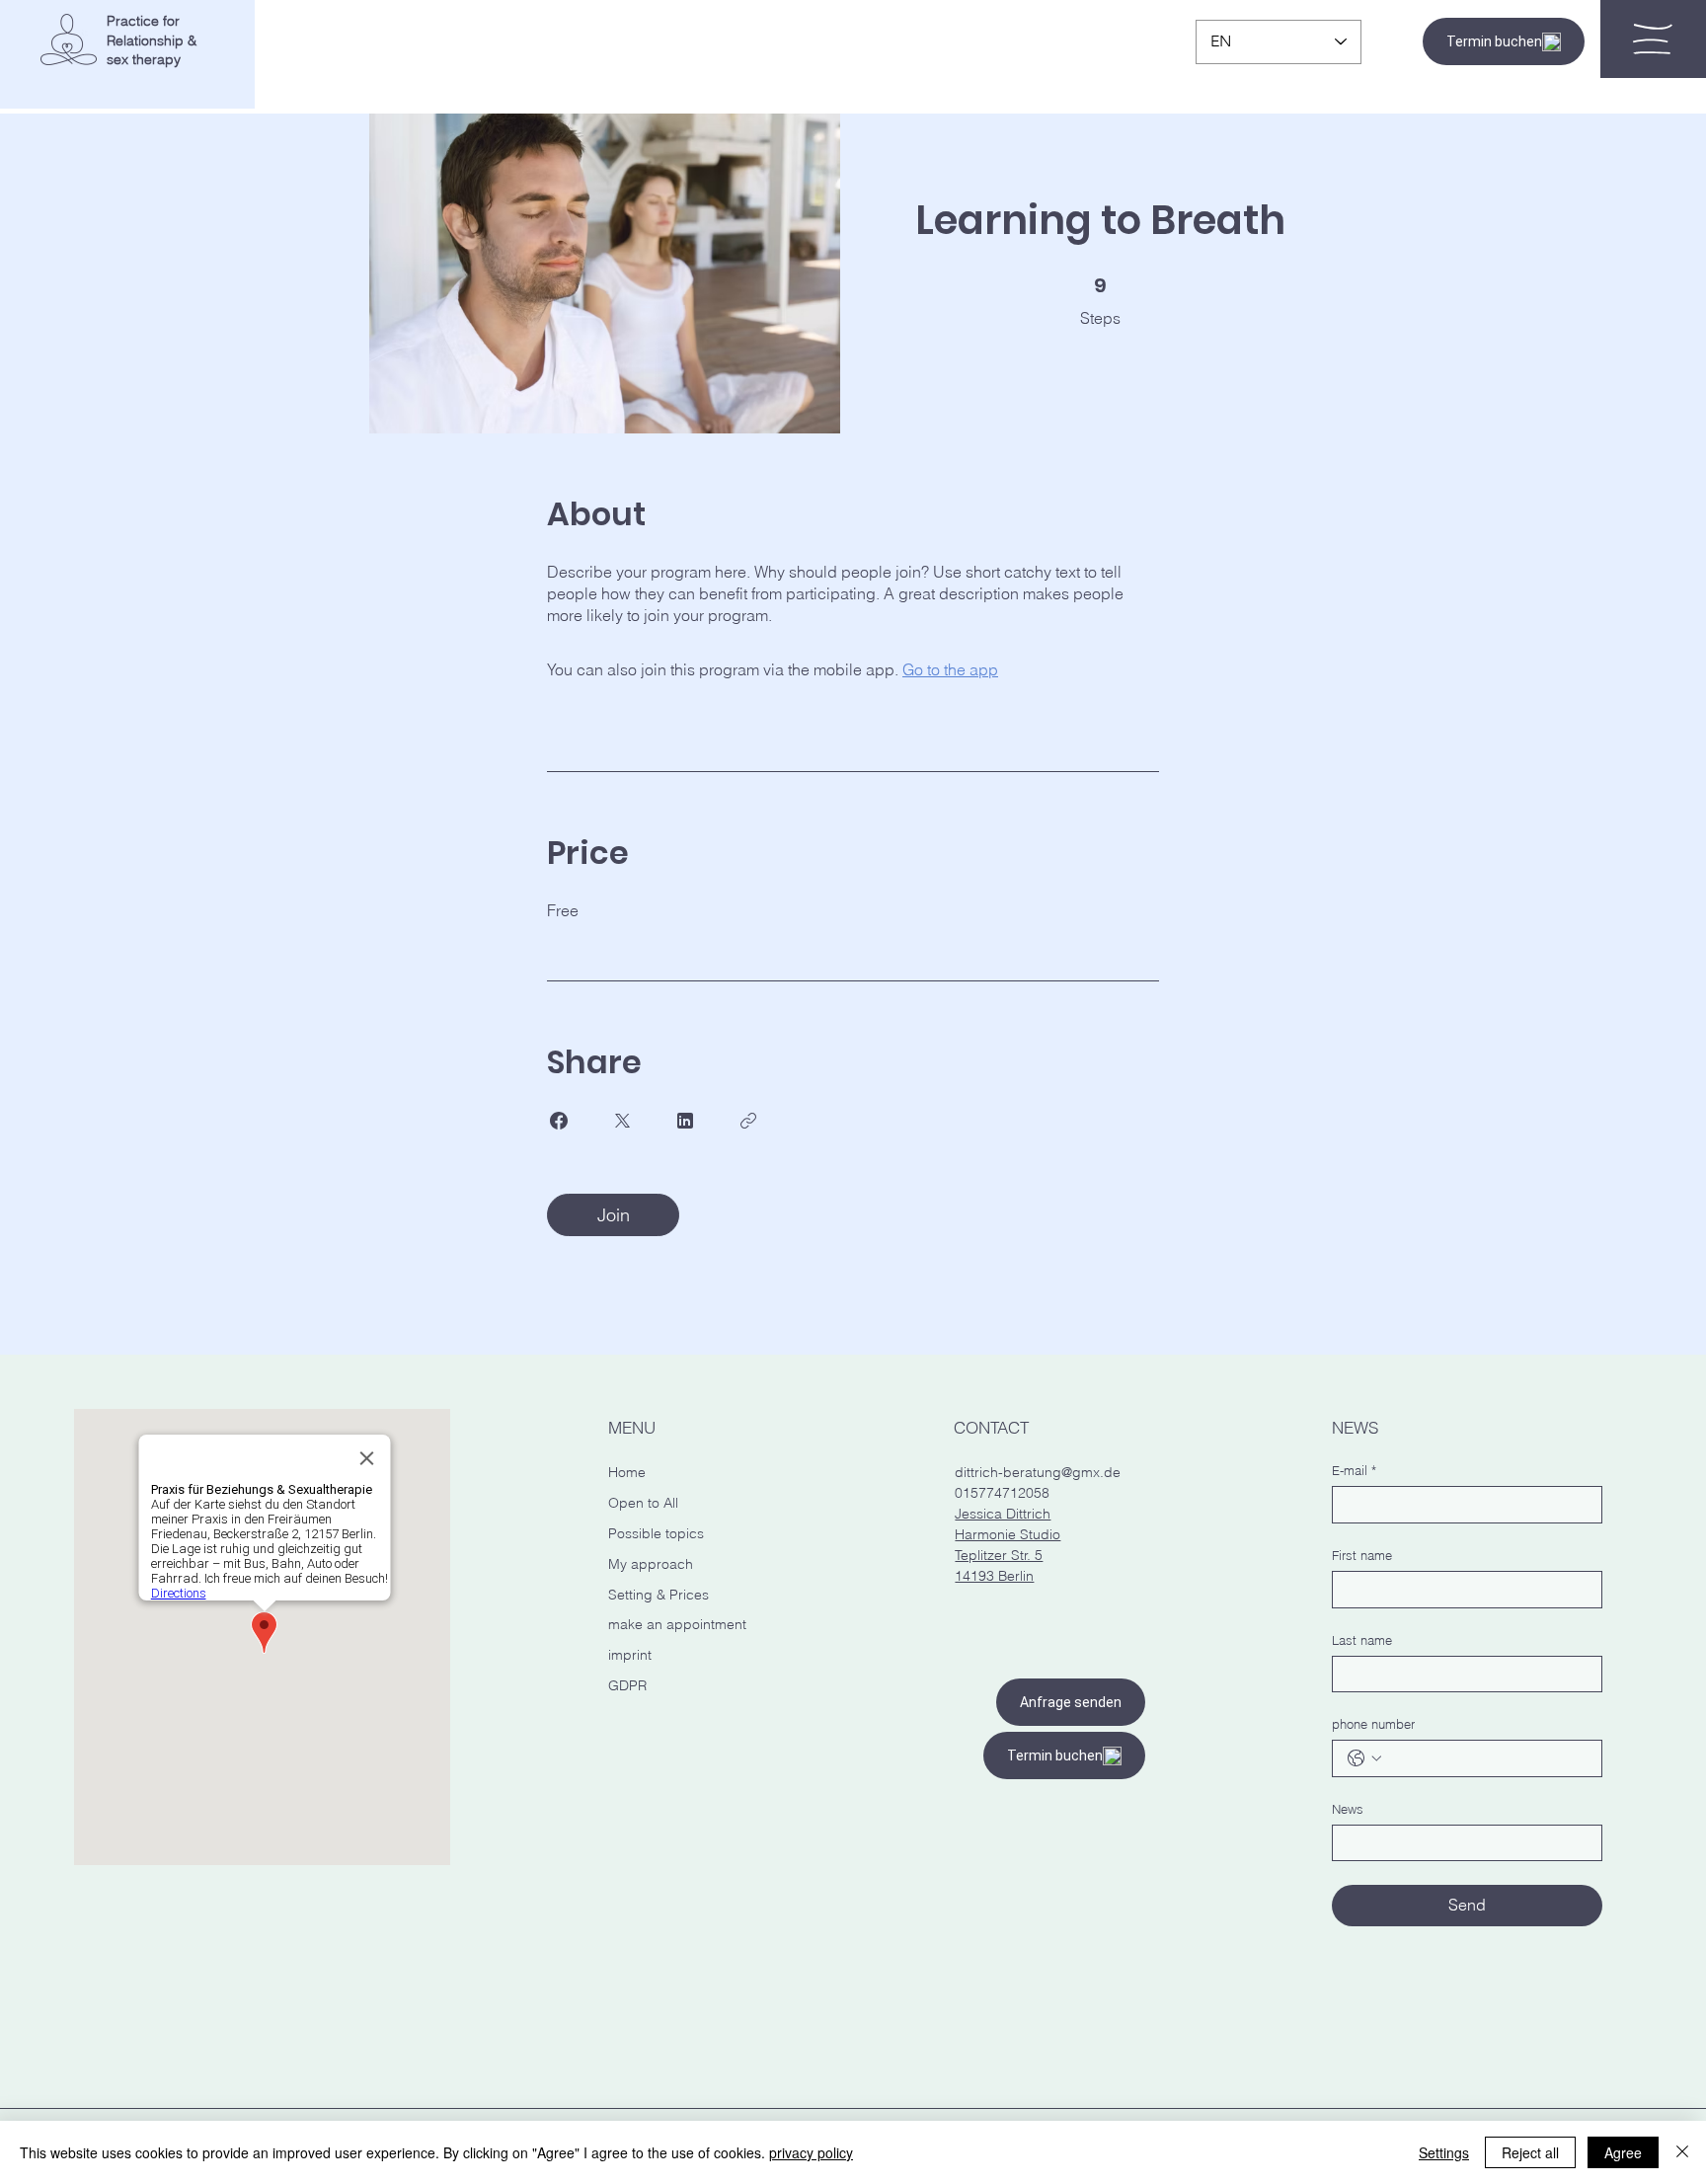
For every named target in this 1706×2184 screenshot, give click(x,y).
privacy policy (811, 2152)
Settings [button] (1444, 2152)
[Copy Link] (748, 1121)
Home (627, 1472)
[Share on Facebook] (559, 1121)
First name (1362, 1555)
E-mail (1354, 1470)
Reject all (1530, 2152)
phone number (1373, 1724)
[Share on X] (622, 1121)
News (1348, 1809)
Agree (1623, 2152)
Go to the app (950, 669)
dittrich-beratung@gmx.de (1038, 1472)
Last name (1362, 1640)
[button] (1653, 39)
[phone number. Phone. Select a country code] (1364, 1758)
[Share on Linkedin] (685, 1121)
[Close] (1682, 2152)
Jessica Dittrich (1003, 1514)
